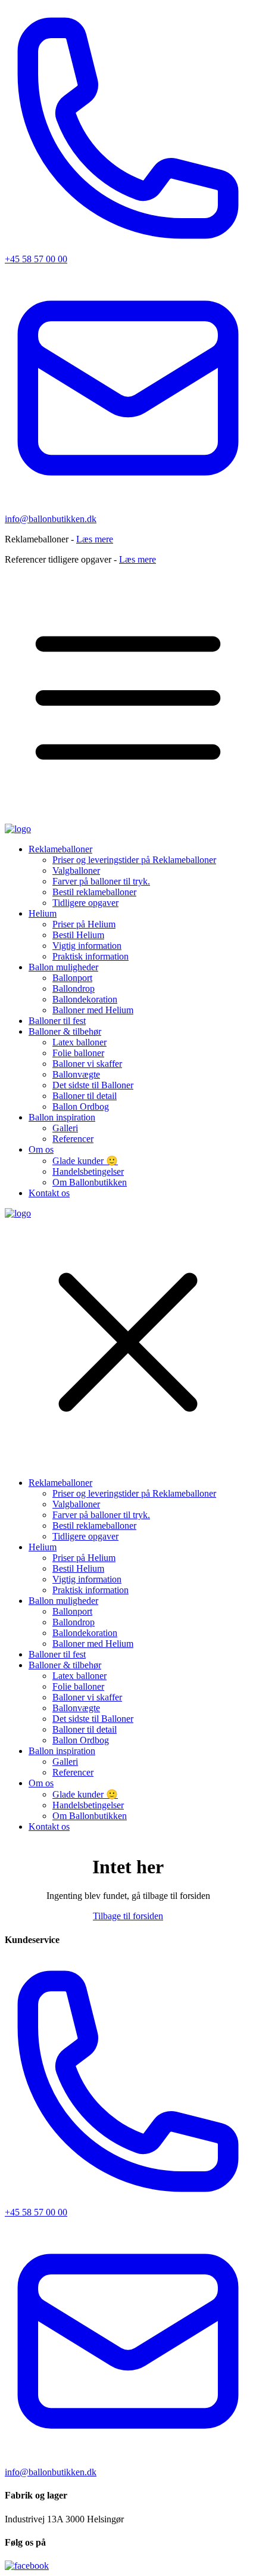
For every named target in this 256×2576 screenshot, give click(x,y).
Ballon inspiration (62, 1117)
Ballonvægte (76, 1074)
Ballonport (72, 978)
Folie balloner (78, 1053)
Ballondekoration (85, 999)
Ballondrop (74, 988)
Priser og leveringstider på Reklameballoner (134, 860)
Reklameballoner (60, 849)
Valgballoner (76, 870)
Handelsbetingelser (88, 1171)
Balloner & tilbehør (65, 1031)
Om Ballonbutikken (90, 1182)
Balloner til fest (57, 1021)
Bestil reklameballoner (94, 892)
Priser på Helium (84, 924)
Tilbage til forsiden (128, 1916)
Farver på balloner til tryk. (101, 881)
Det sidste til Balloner (93, 1085)
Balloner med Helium (93, 1010)
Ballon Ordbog (81, 1107)
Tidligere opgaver (85, 903)
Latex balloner (79, 1042)
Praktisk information (90, 956)
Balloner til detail (85, 1096)
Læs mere (95, 539)
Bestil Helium (78, 935)
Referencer (73, 1139)
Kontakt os (49, 1193)
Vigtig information (87, 946)
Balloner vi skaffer (87, 1064)
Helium (43, 913)
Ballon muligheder (63, 967)
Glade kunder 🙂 (85, 1161)
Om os (41, 1149)
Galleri (65, 1128)
